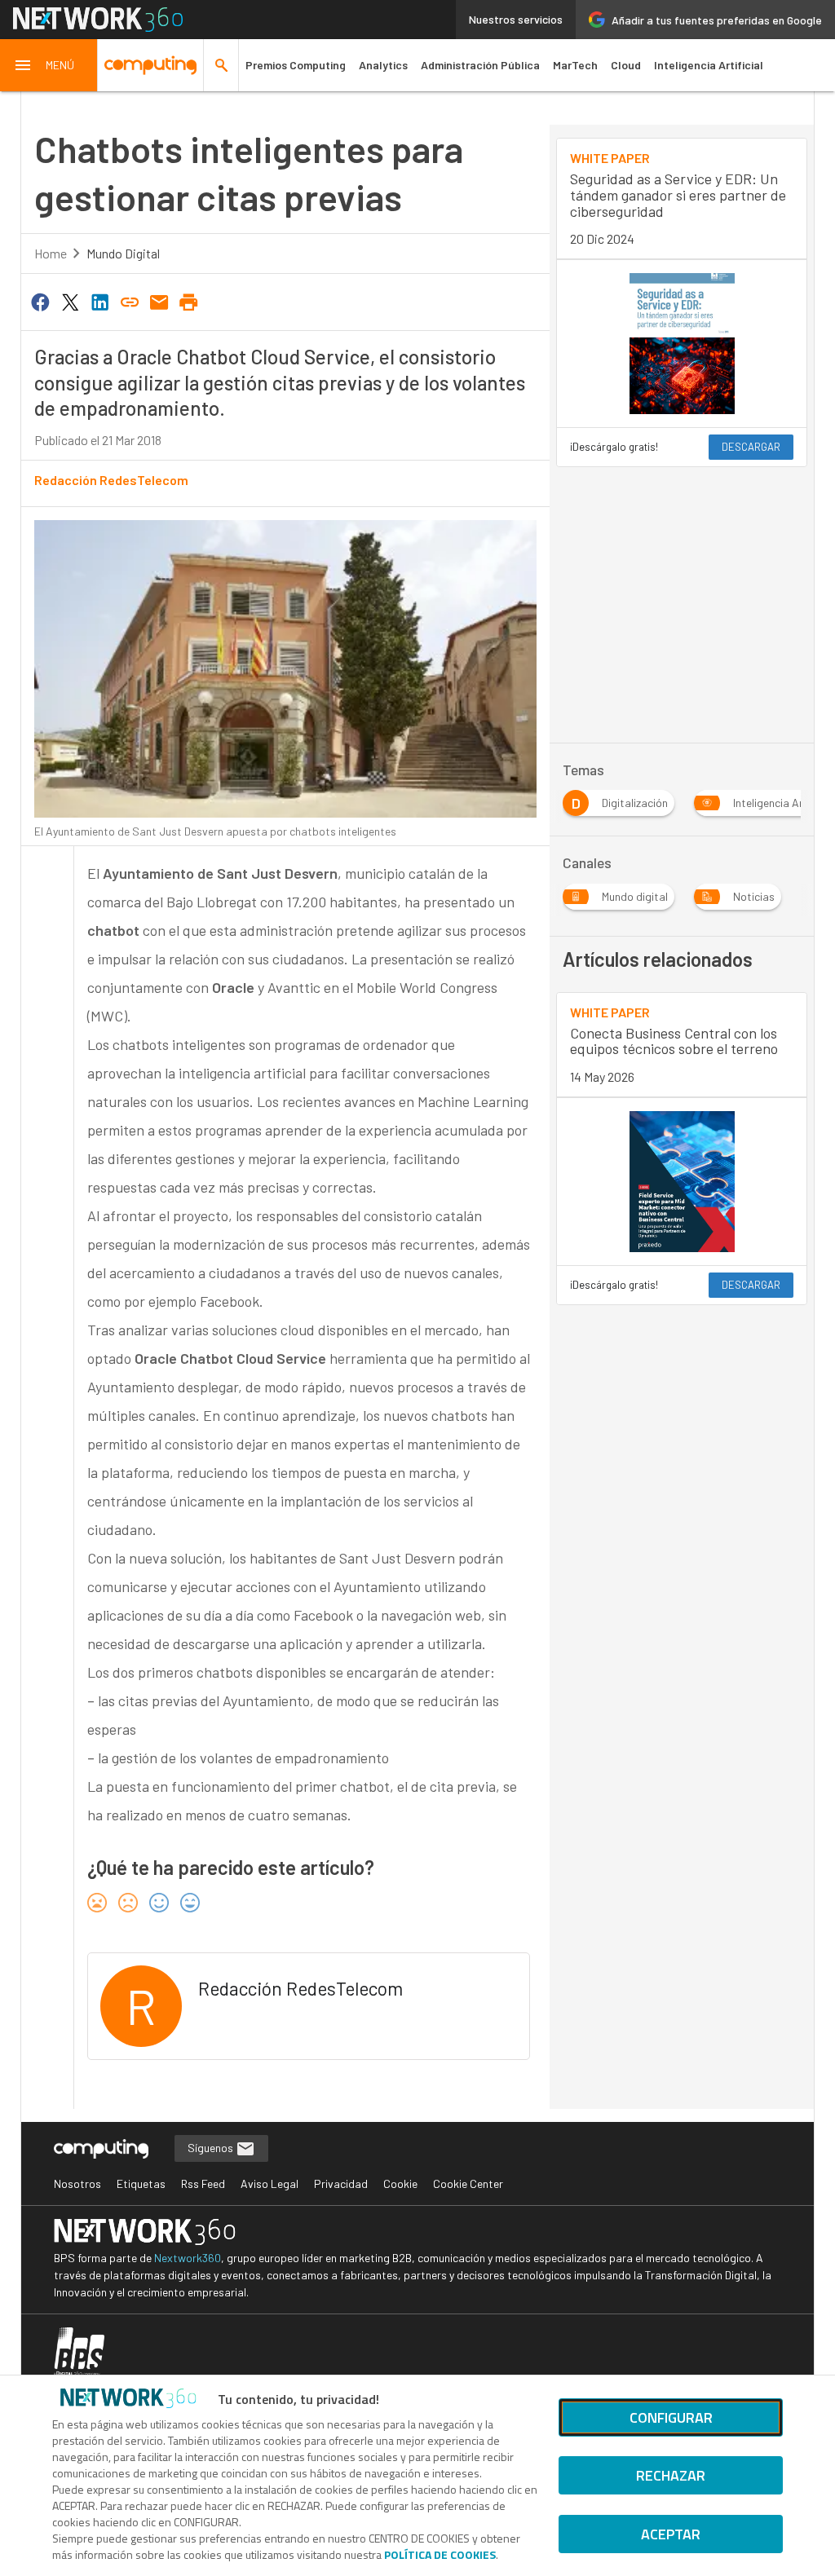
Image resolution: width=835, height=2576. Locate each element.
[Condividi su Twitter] (70, 301)
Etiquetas (141, 2183)
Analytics (383, 65)
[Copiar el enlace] (130, 301)
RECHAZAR (671, 2475)
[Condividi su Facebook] (41, 301)
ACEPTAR (671, 2534)
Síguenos (212, 2148)
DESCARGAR (751, 447)
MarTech (575, 65)
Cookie (400, 2183)
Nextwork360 (188, 2258)
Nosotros (77, 2183)
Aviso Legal (269, 2183)
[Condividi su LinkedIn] (99, 301)
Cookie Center (468, 2183)
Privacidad (341, 2183)
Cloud (626, 65)
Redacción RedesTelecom (111, 480)
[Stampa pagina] (189, 301)
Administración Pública (480, 65)
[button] (49, 65)
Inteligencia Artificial (709, 65)
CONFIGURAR (671, 2417)
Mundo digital (123, 253)
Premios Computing (296, 65)
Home (51, 253)
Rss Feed (203, 2183)
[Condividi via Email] (159, 301)
